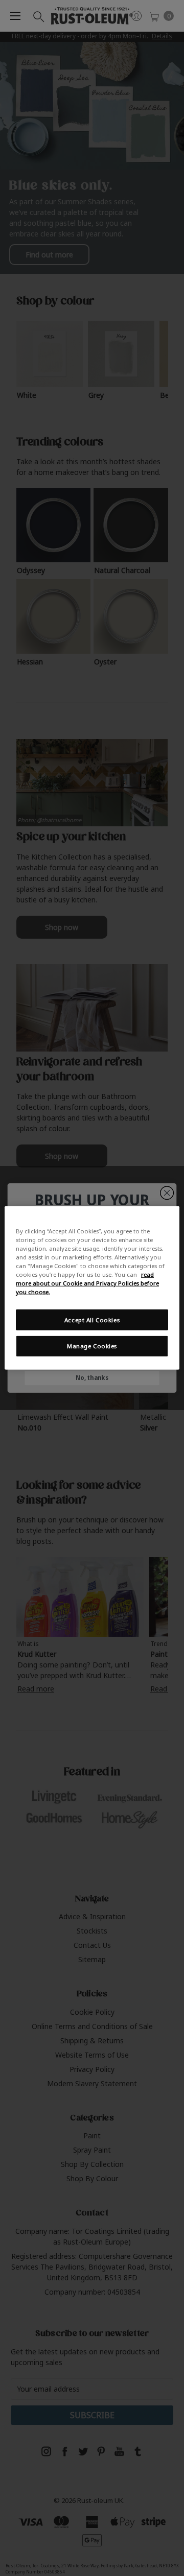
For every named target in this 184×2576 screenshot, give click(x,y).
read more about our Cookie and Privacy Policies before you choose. (87, 1283)
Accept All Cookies (92, 1319)
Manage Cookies (92, 1346)
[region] (92, 1288)
